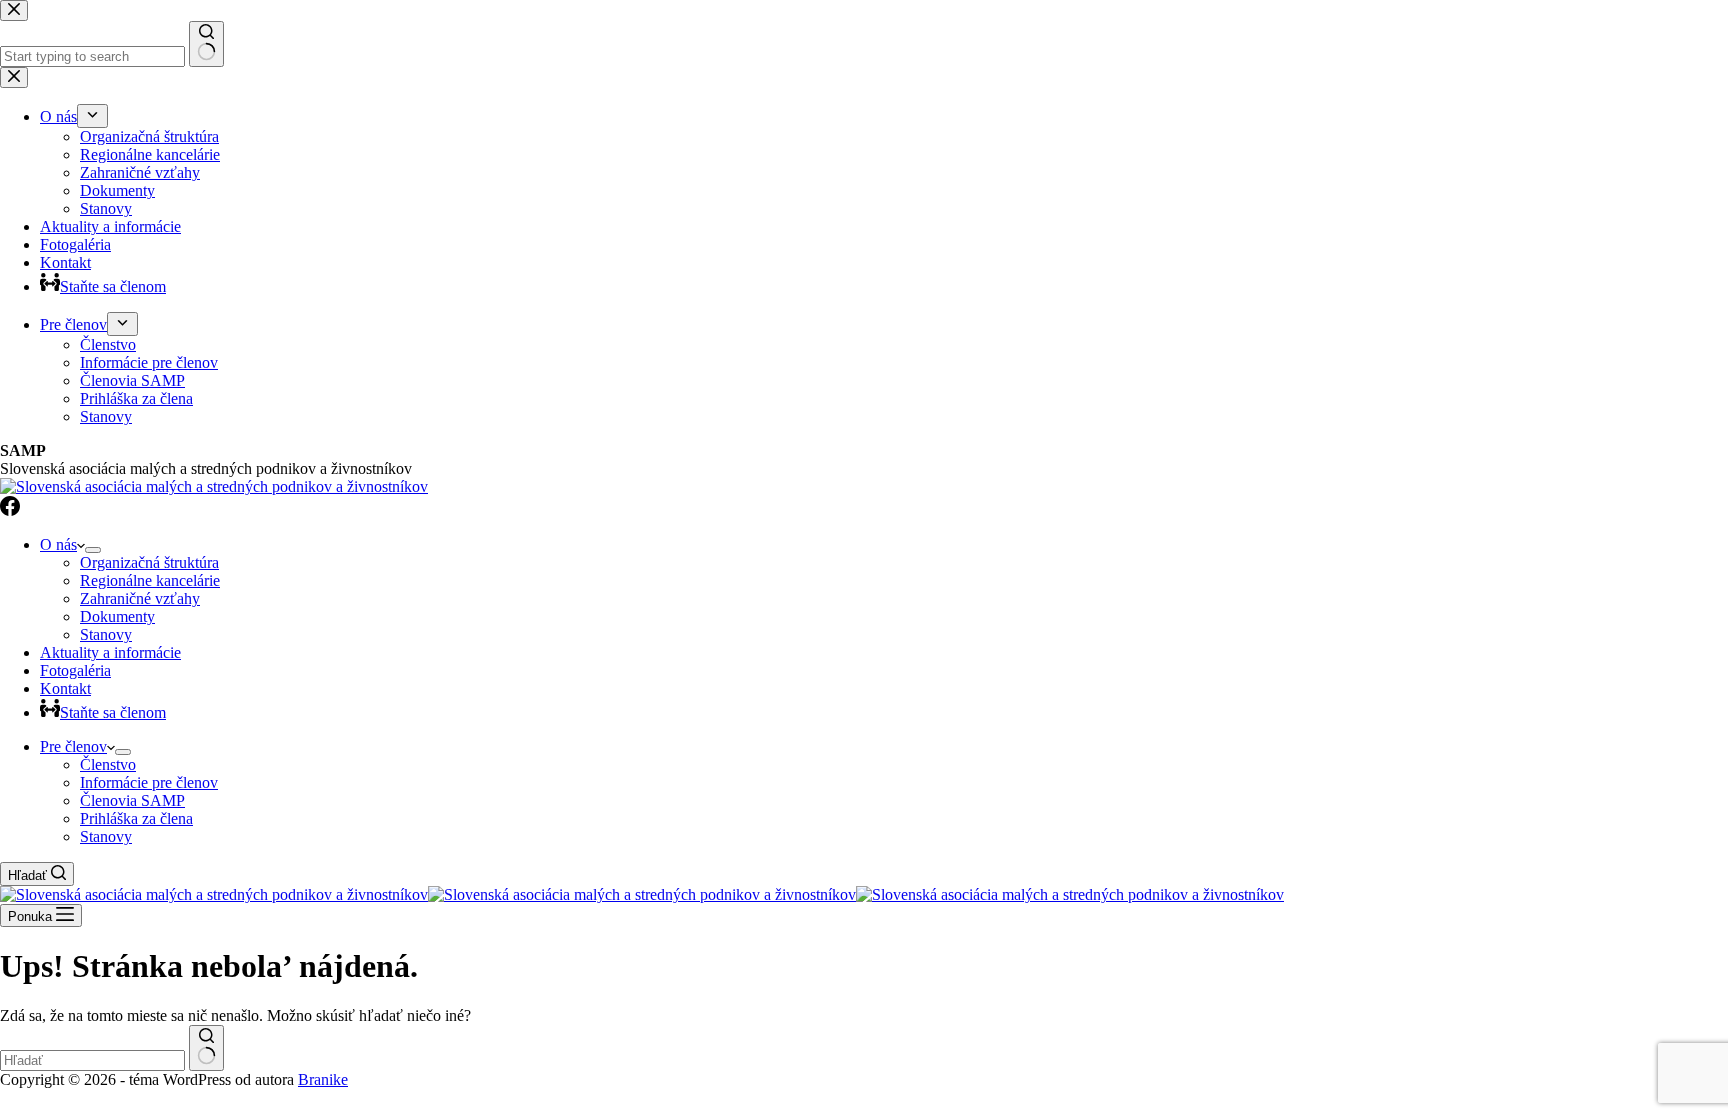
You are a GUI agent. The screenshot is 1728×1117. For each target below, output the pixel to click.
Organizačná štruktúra (149, 562)
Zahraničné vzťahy (140, 598)
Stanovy (106, 634)
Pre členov (73, 746)
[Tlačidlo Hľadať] (206, 1048)
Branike (323, 1079)
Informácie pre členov (149, 782)
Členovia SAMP (132, 800)
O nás (58, 544)
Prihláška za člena (136, 818)
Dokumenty (117, 616)
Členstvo (108, 764)
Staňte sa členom (113, 712)
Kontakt (65, 688)
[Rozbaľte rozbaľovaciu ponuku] (93, 550)
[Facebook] (10, 510)
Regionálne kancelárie (150, 580)
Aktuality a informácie (110, 652)
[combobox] (92, 1060)
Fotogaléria (75, 670)
